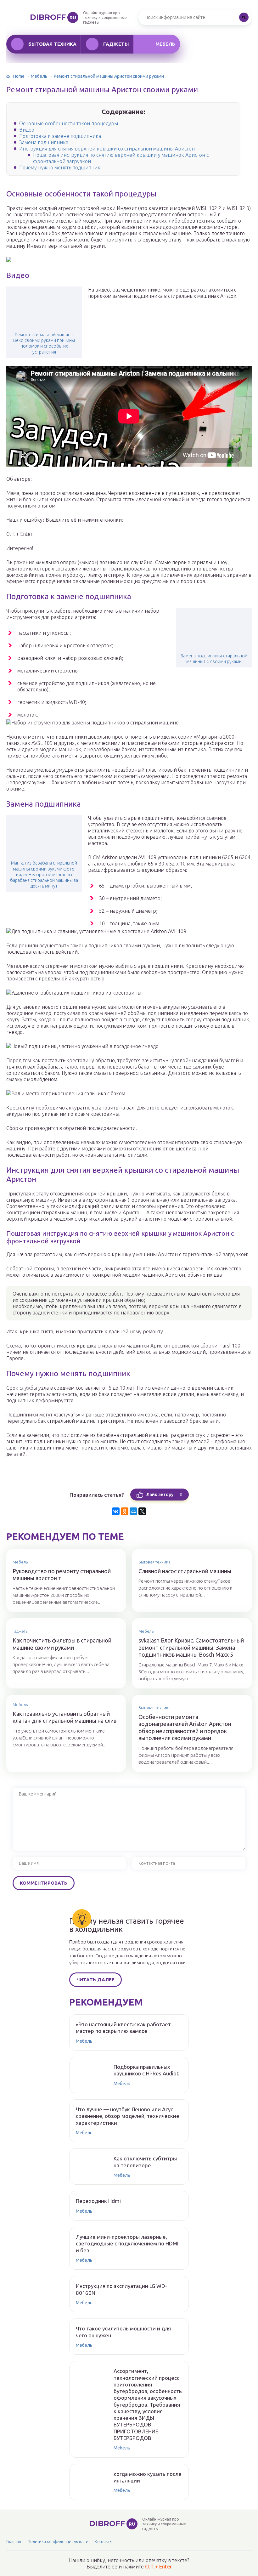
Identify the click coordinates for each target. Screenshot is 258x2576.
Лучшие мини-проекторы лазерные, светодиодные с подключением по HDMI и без (127, 2244)
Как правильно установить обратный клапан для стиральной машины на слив (64, 1717)
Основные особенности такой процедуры (69, 123)
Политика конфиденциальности (58, 2541)
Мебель (165, 44)
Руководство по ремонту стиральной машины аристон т (62, 1575)
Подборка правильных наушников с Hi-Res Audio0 (147, 2070)
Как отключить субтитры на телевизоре (145, 2162)
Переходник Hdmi (98, 2201)
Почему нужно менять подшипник (60, 167)
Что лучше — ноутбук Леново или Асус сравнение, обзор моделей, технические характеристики (128, 2116)
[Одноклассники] (125, 1511)
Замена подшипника (44, 142)
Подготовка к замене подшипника (60, 136)
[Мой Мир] (133, 1511)
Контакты (104, 2541)
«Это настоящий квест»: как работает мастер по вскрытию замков (123, 2028)
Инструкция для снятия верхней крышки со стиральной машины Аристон (107, 149)
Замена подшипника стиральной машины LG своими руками (214, 659)
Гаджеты (116, 44)
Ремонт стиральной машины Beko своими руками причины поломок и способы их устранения (44, 343)
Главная (14, 2541)
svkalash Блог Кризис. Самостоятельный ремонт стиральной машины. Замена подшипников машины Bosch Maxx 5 (191, 1647)
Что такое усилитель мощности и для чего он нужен (123, 2332)
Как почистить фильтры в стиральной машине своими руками (62, 1644)
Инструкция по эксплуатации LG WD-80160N (121, 2289)
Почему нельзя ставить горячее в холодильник (127, 1925)
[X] (142, 1511)
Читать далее (95, 1980)
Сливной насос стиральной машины (185, 1571)
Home (19, 76)
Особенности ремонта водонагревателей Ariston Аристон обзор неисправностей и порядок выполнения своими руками (185, 1728)
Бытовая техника (52, 44)
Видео (27, 130)
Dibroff (53, 17)
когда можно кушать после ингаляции (148, 2477)
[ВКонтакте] (116, 1511)
